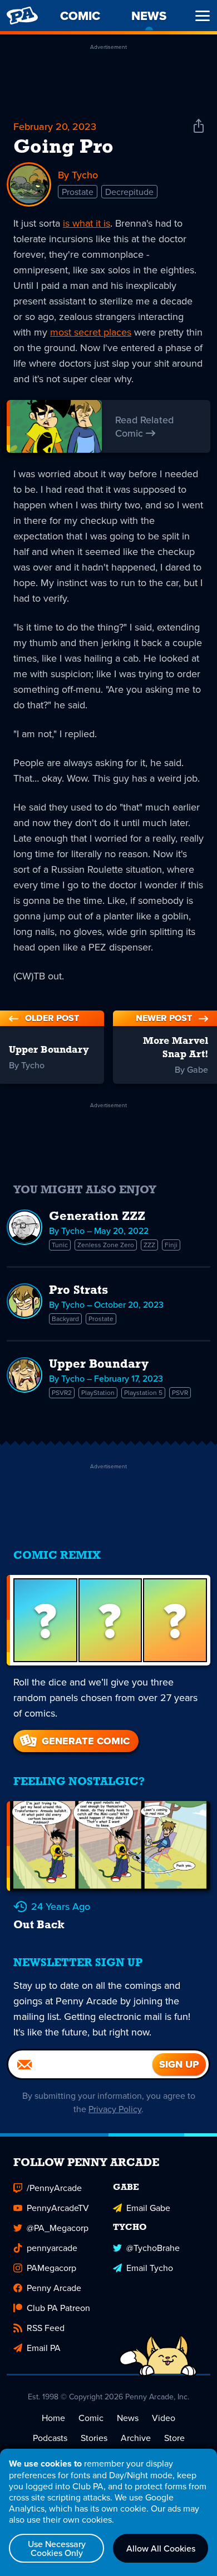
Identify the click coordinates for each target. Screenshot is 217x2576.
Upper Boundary (99, 1365)
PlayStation (98, 1392)
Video (164, 2418)
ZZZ (149, 1245)
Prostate (78, 192)
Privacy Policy (115, 2109)
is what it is (87, 223)
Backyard (65, 1319)
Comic (91, 2418)
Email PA (44, 2348)
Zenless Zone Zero (106, 1245)
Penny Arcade (54, 2288)
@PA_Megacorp (58, 2228)
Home (53, 2418)
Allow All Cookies (161, 2548)
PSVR (180, 1392)
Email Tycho (150, 2268)
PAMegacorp (51, 2268)
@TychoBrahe (153, 2248)
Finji (171, 1245)
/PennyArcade (54, 2188)
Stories (94, 2438)
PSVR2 (62, 1392)
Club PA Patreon (58, 2308)
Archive (136, 2438)
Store (174, 2438)
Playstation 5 (143, 1392)
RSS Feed (46, 2328)
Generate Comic (86, 1741)
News (128, 2418)
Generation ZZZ (97, 1217)
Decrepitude (129, 192)
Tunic (60, 1245)
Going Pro (63, 148)
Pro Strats (78, 1291)
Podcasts (50, 2438)
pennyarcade (52, 2248)
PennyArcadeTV (58, 2208)
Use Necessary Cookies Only (57, 2548)
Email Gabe (148, 2208)
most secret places (91, 332)
